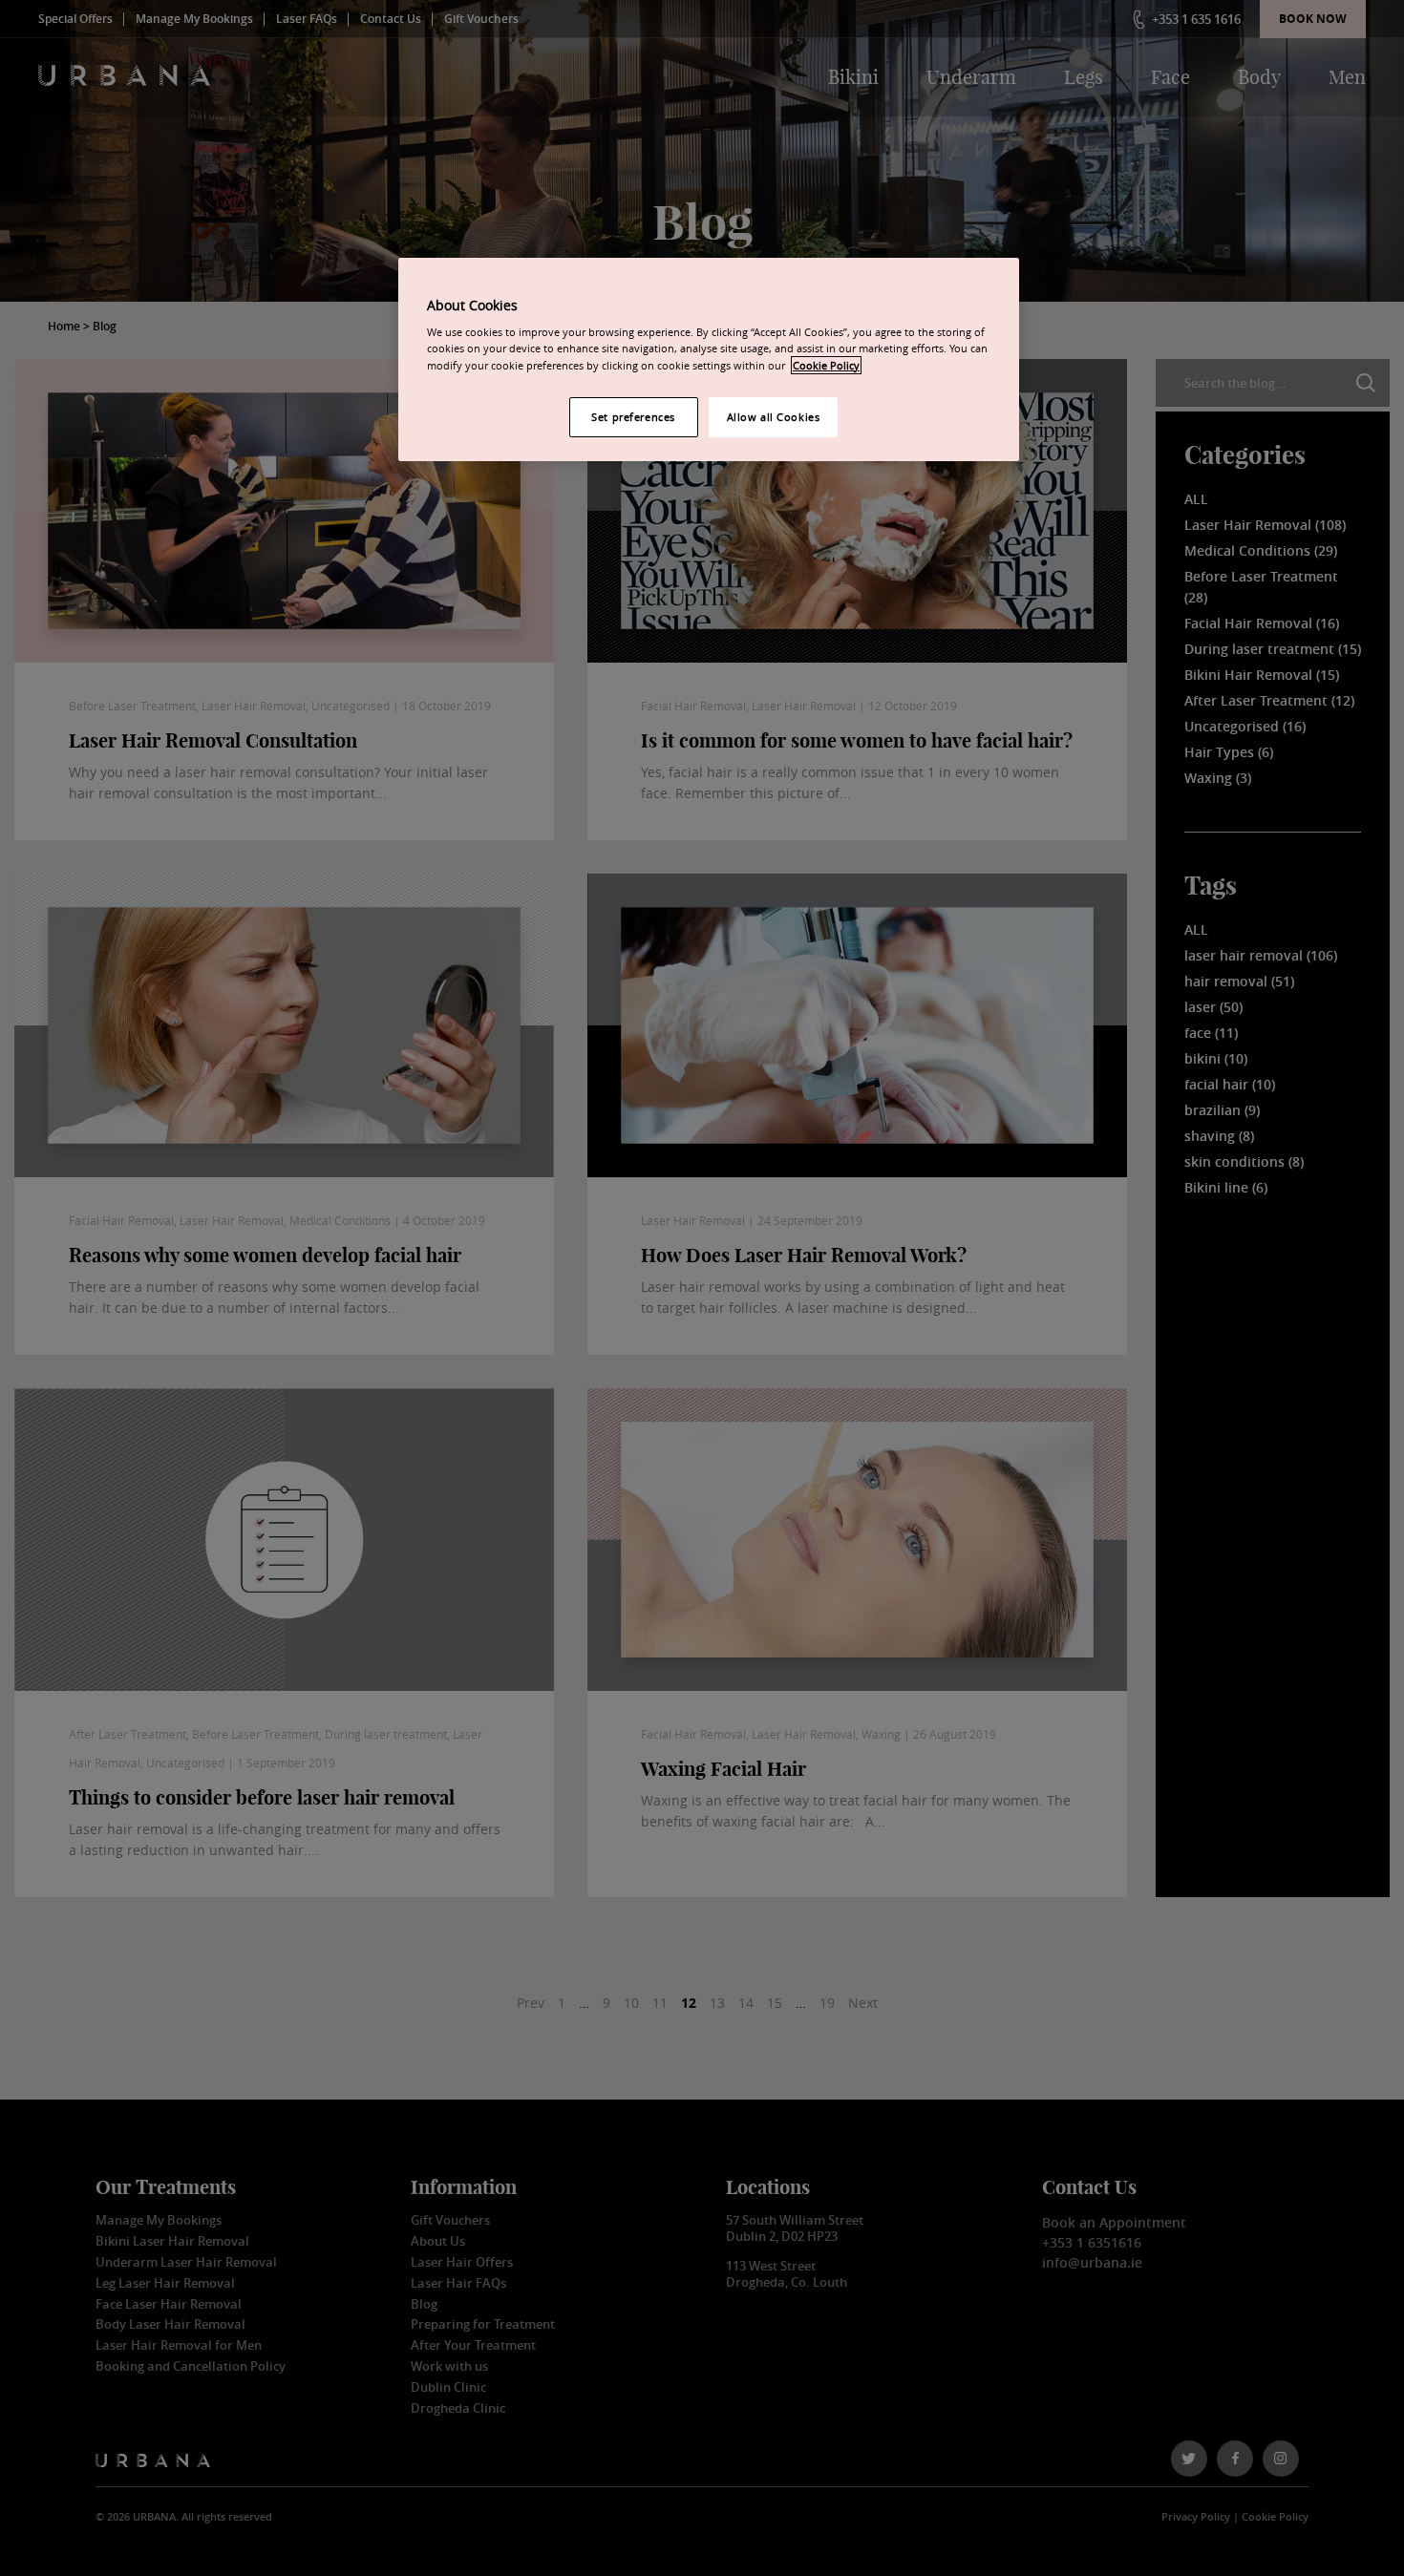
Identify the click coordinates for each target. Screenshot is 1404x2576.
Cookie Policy (826, 365)
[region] (709, 359)
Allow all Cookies (774, 417)
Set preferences (633, 417)
